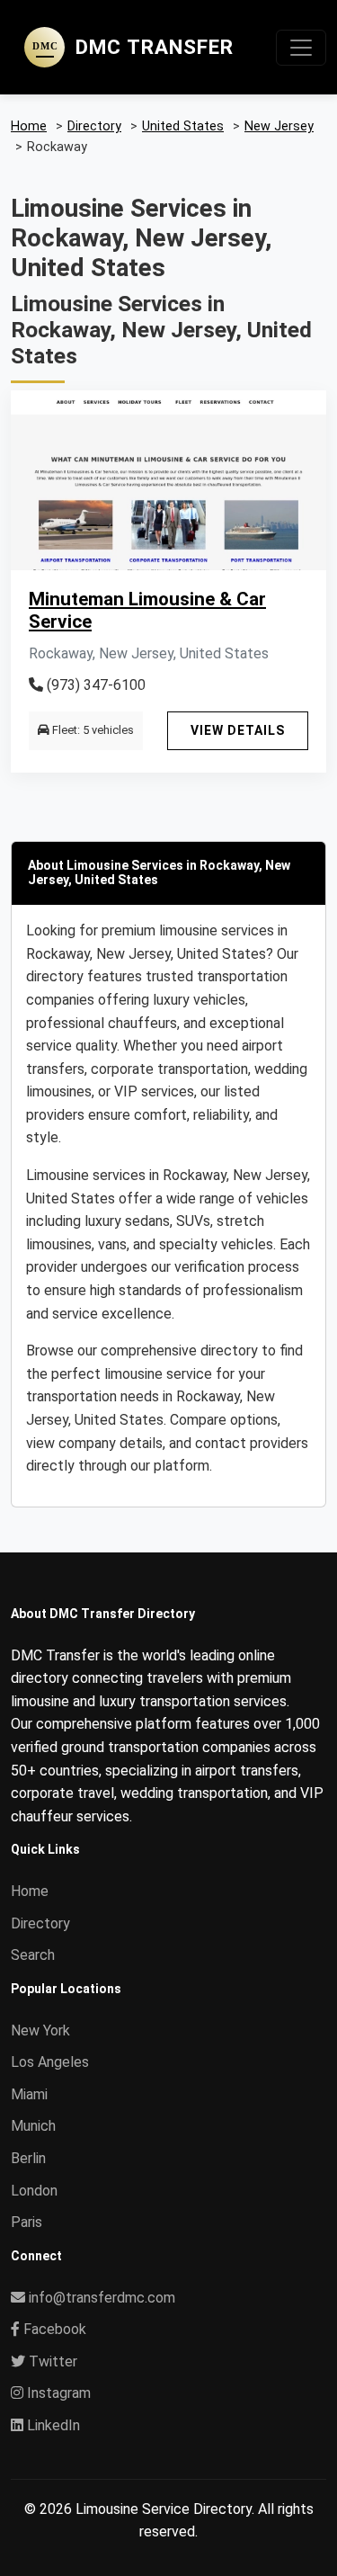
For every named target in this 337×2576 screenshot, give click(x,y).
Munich (33, 2126)
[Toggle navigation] (301, 48)
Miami (29, 2094)
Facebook (53, 2329)
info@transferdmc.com (102, 2298)
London (34, 2191)
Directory (40, 1923)
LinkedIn (52, 2425)
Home (30, 1891)
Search (33, 1955)
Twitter (51, 2361)
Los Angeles (50, 2062)
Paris (27, 2222)
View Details (238, 730)
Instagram (57, 2393)
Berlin (28, 2158)
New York (40, 2030)
